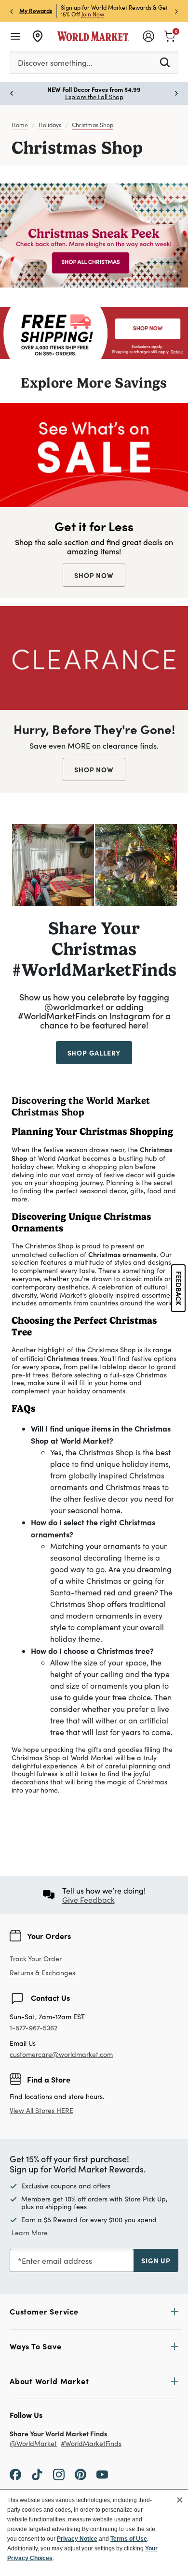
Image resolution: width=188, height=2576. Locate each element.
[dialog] (94, 2533)
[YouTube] (102, 2474)
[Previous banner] (12, 11)
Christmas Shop (93, 125)
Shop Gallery (94, 1053)
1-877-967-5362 (34, 2028)
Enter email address (57, 2261)
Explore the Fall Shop (94, 97)
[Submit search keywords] (165, 62)
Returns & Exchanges (42, 1973)
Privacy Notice (77, 2539)
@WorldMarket (33, 2444)
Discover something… (55, 63)
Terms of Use (129, 2539)
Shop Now (94, 575)
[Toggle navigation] (15, 36)
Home (20, 125)
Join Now (93, 14)
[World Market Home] (93, 36)
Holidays (50, 125)
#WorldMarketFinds (91, 2444)
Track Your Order (36, 1959)
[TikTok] (37, 2474)
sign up (156, 2260)
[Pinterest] (81, 2474)
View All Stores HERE (41, 2110)
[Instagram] (59, 2474)
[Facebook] (15, 2474)
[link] (170, 35)
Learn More (53, 865)
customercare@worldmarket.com (61, 2054)
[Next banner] (176, 11)
